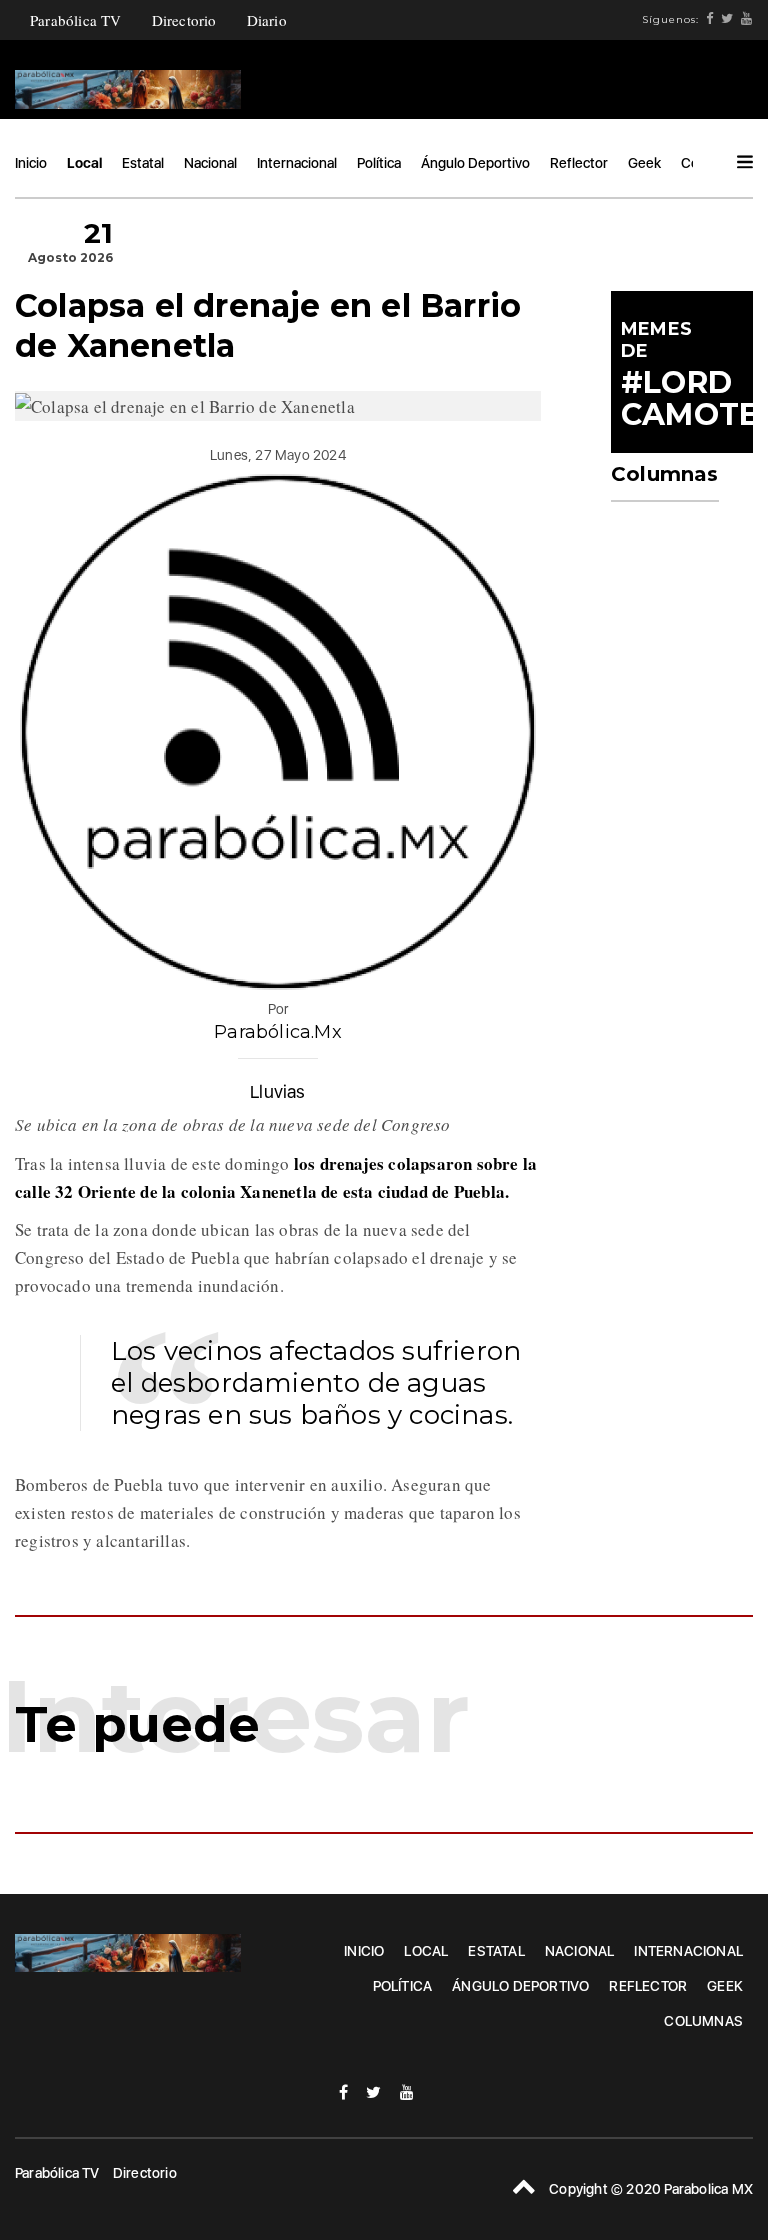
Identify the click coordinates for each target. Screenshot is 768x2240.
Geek (644, 163)
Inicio (31, 163)
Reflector (579, 163)
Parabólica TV (76, 20)
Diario (267, 20)
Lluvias (277, 1091)
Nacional (210, 163)
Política (379, 163)
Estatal (143, 163)
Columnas (703, 2021)
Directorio (184, 20)
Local (84, 163)
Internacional (297, 163)
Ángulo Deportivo (475, 163)
